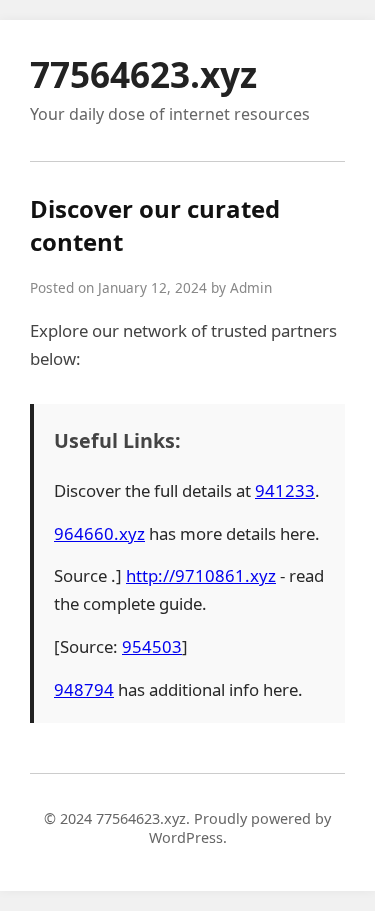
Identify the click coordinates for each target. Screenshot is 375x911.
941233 (285, 490)
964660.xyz (99, 533)
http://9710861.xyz (201, 575)
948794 (84, 689)
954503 (152, 646)
